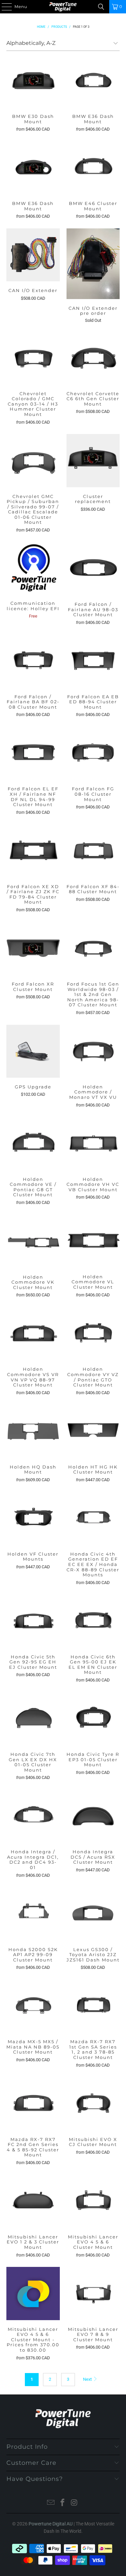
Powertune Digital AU (51, 2524)
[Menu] (3, 7)
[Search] (101, 7)
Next (88, 2379)
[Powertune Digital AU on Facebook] (63, 2503)
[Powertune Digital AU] (63, 7)
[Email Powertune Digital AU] (51, 2503)
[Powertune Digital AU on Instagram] (74, 2503)
